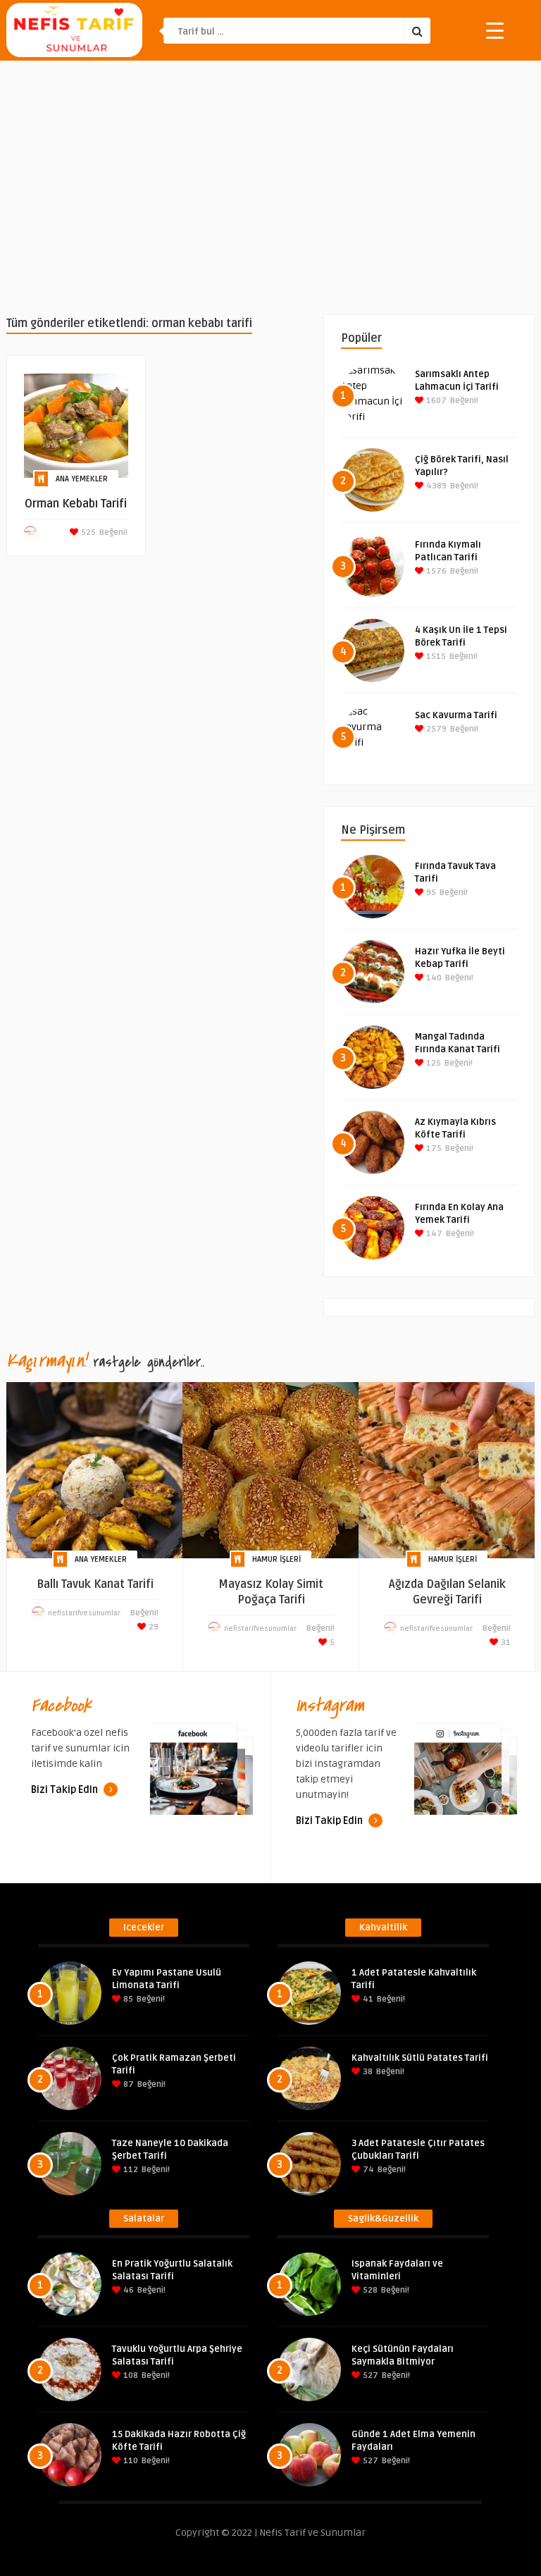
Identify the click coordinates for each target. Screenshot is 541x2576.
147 (433, 1234)
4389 (435, 486)
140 (433, 978)
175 (433, 1148)
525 (87, 532)
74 (367, 2170)
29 (153, 1627)
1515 (435, 657)
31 (505, 1643)
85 (127, 1999)
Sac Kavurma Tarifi (456, 715)
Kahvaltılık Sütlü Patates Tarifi (420, 2058)
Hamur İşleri (276, 1559)
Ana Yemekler (82, 479)
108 (130, 2375)
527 (369, 2375)
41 (367, 1999)
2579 (435, 729)
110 (130, 2461)
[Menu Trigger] (495, 30)
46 (128, 2290)
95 (430, 893)
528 (369, 2290)
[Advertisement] (270, 187)
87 (128, 2084)
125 (433, 1063)
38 (367, 2072)
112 (130, 2170)
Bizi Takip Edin (66, 1790)
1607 (435, 401)
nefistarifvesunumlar (84, 1613)
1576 (435, 571)
